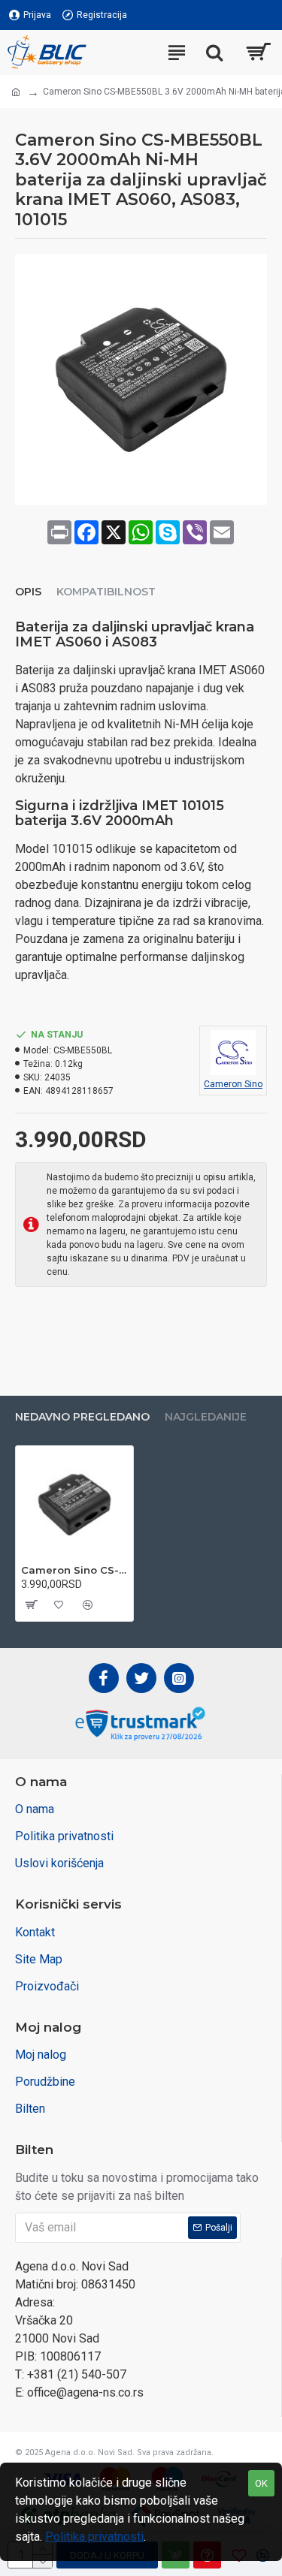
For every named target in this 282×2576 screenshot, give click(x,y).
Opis (28, 592)
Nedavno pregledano (82, 1417)
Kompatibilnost (106, 592)
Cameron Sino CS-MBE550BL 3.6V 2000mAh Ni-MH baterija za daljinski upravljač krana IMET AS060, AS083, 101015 (74, 1570)
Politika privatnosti (94, 2537)
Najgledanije (206, 1417)
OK (261, 2483)
